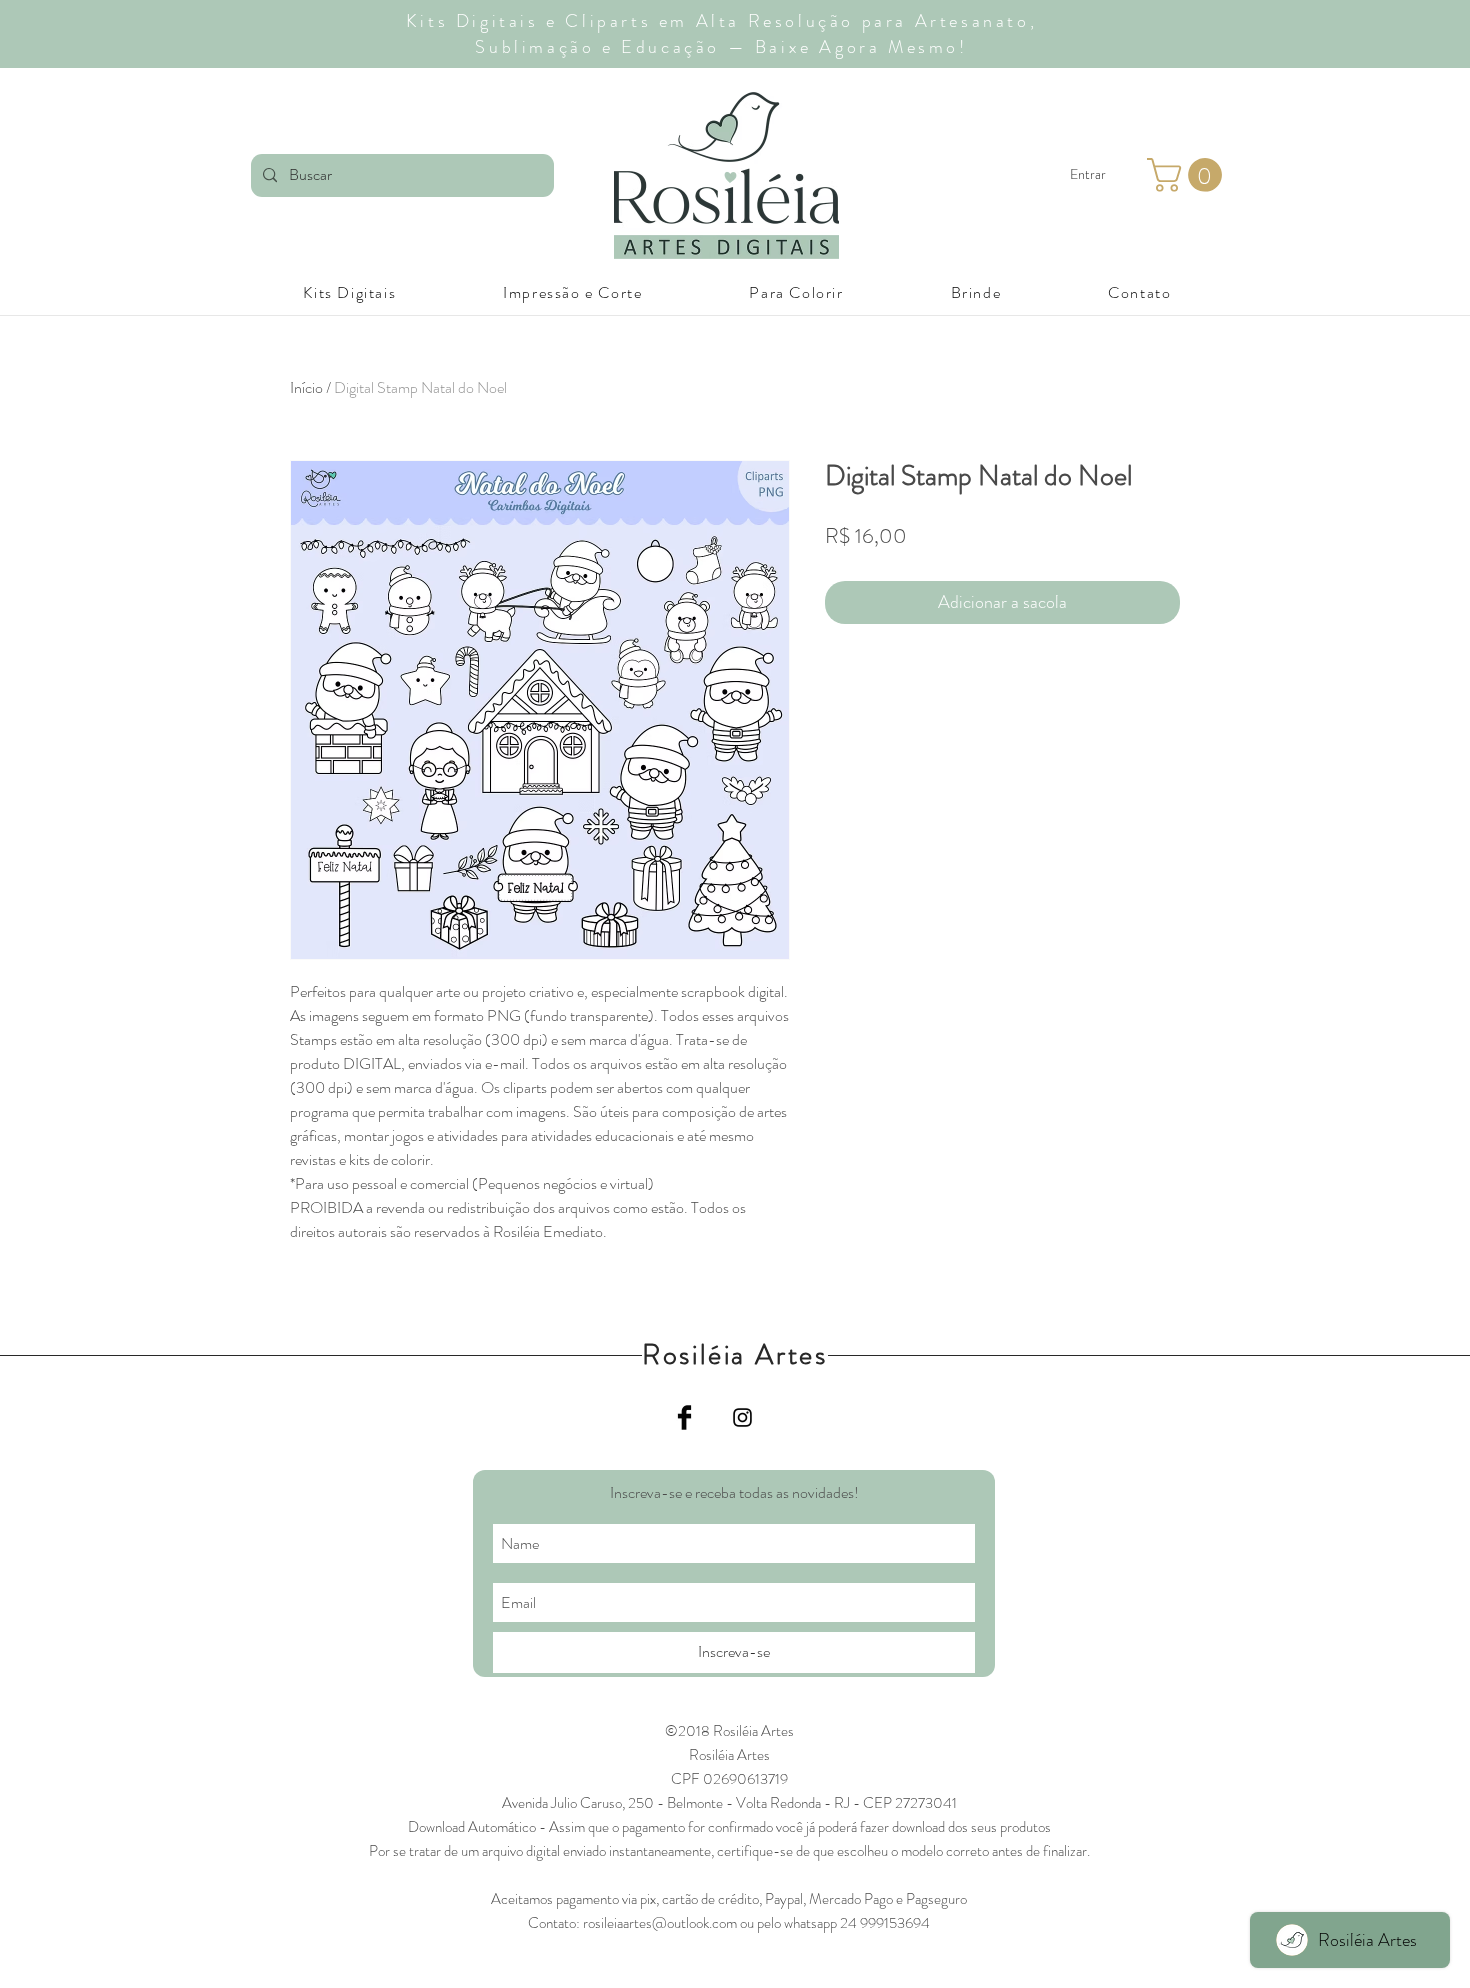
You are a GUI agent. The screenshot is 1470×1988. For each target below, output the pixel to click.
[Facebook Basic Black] (684, 1417)
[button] (1188, 175)
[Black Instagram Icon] (742, 1417)
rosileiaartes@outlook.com (660, 1923)
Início (306, 387)
